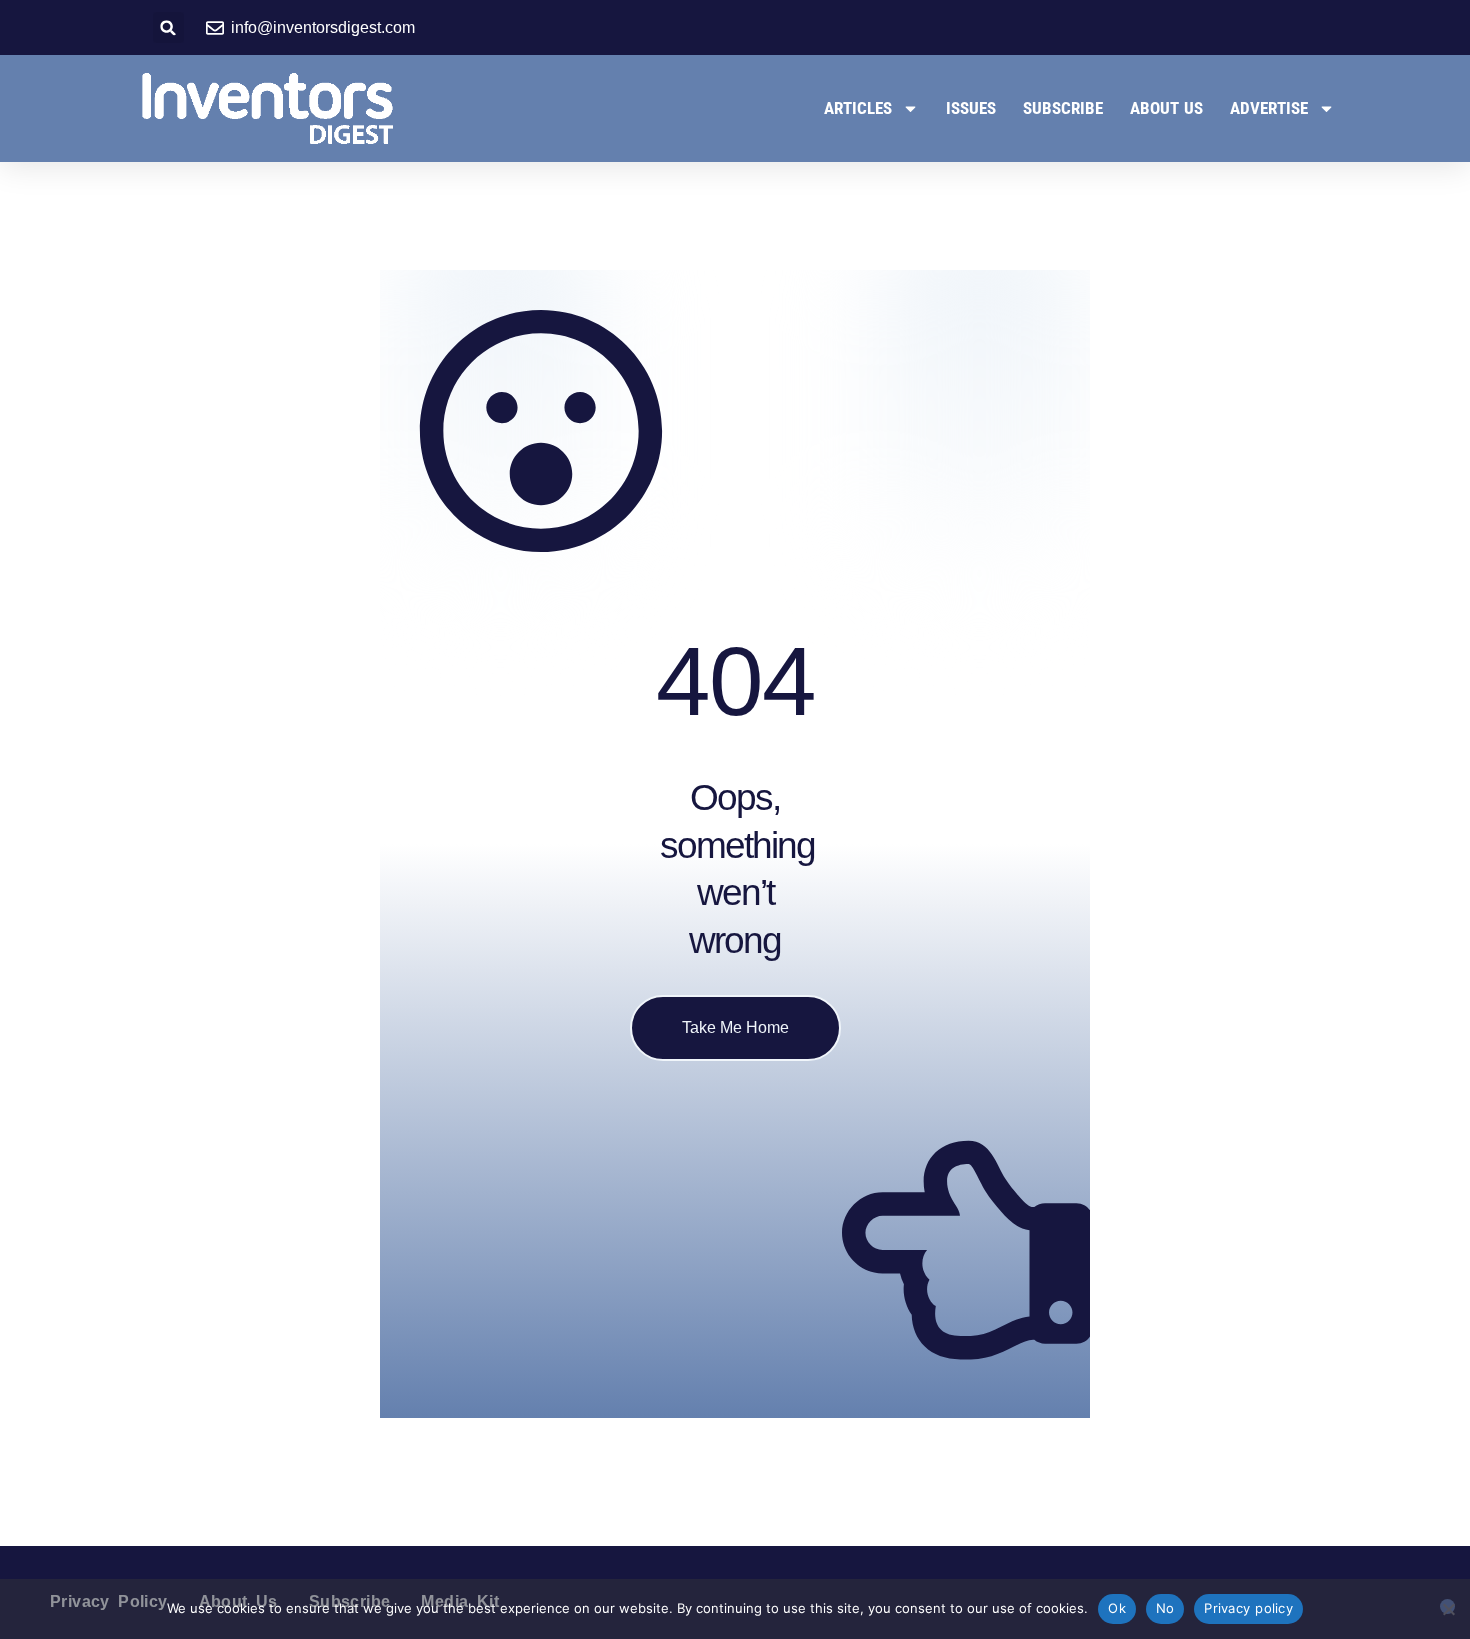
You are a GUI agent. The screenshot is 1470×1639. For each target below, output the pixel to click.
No (1165, 1608)
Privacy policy (1248, 1608)
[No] (1447, 1606)
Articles (858, 108)
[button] (168, 27)
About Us (1166, 108)
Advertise (1269, 108)
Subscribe (1063, 108)
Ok (1117, 1608)
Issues (971, 108)
